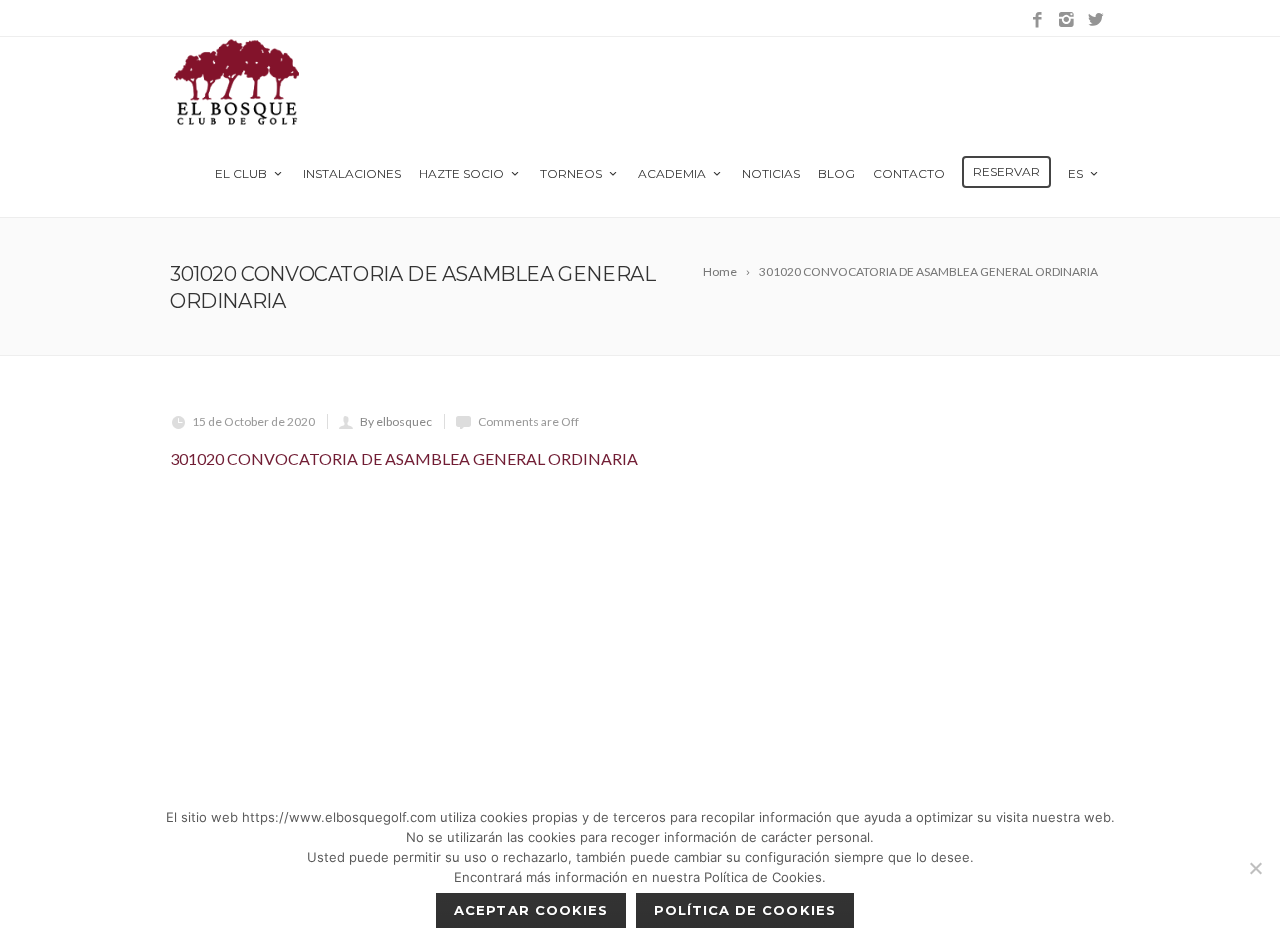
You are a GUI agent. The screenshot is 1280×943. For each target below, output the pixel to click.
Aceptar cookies (531, 910)
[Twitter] (1095, 20)
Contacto (909, 173)
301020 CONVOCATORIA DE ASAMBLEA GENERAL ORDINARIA (404, 458)
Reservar (1006, 171)
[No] (1255, 868)
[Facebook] (1037, 20)
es (1075, 173)
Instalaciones (352, 173)
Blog (836, 173)
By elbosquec (396, 421)
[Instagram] (1066, 20)
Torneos (571, 173)
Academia (672, 173)
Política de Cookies (745, 910)
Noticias (771, 173)
